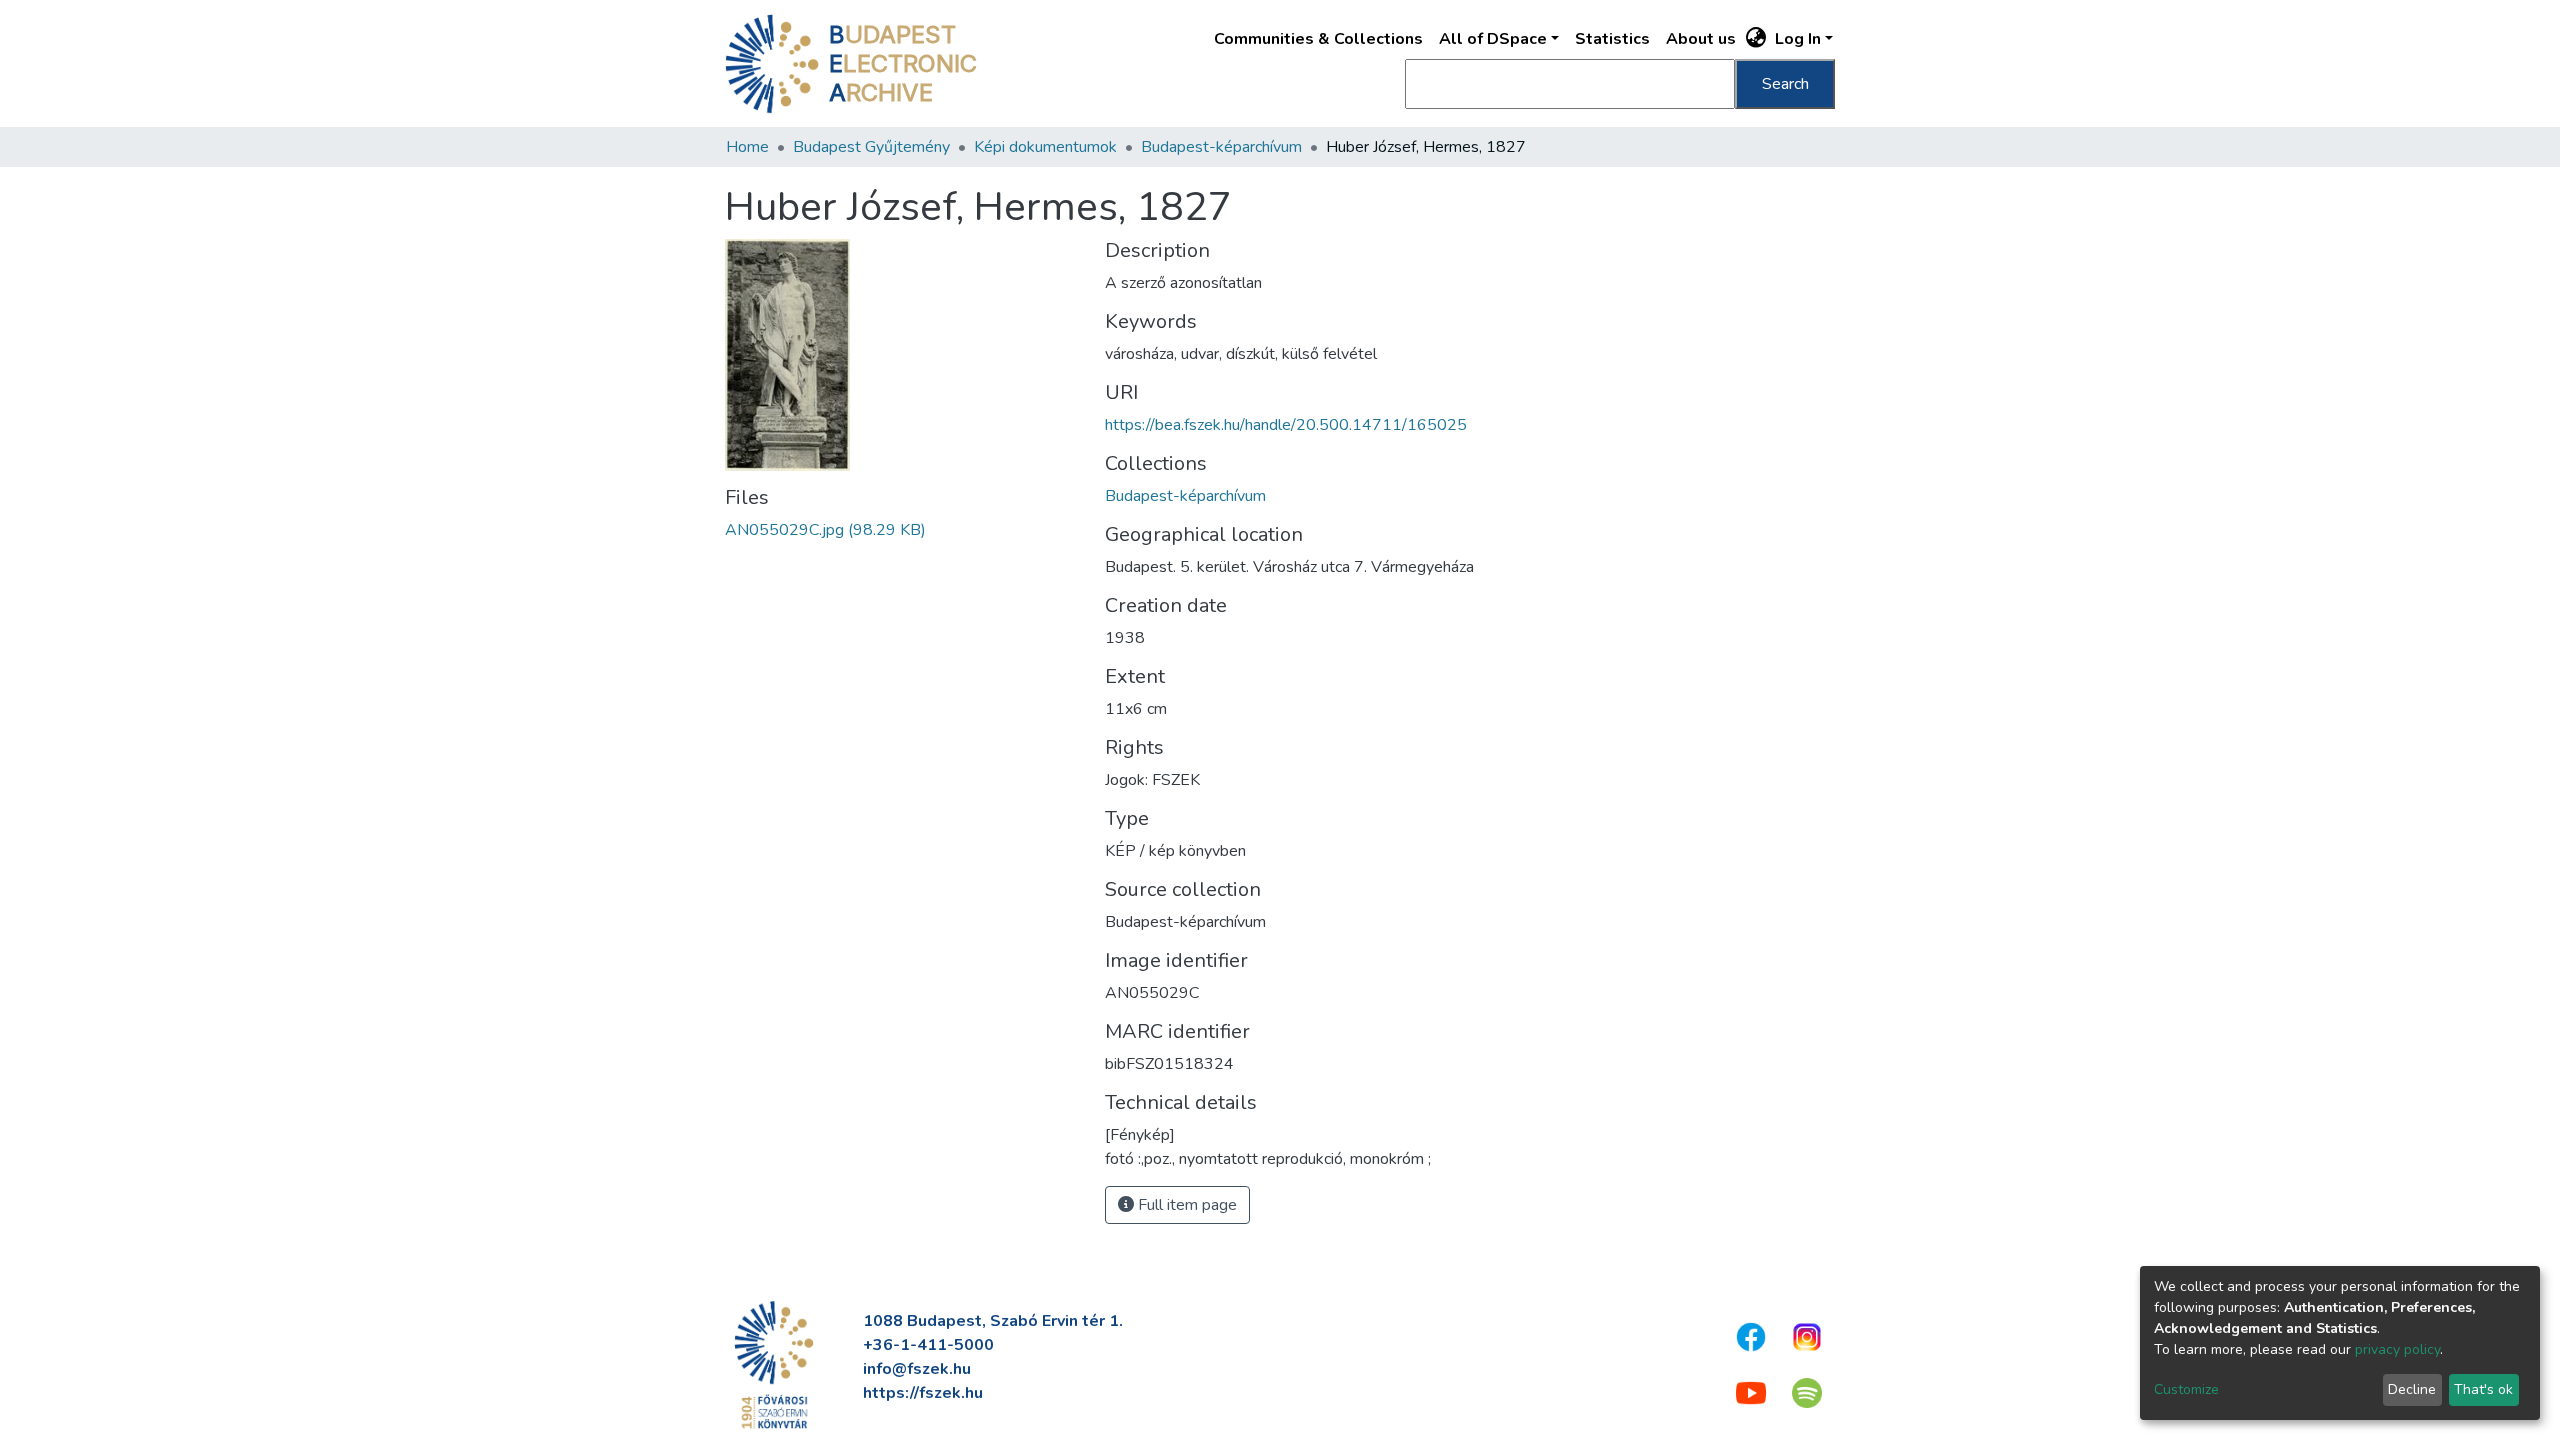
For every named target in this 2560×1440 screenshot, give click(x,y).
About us (1701, 39)
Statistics (1612, 39)
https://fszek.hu (923, 1393)
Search (1785, 84)
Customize (2186, 1389)
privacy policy (2397, 1349)
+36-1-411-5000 (928, 1345)
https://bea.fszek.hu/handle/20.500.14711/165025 (1286, 425)
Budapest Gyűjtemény (871, 147)
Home (747, 147)
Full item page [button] (1185, 1205)
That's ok (2483, 1389)
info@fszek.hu (917, 1369)
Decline (2412, 1389)
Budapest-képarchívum (1221, 147)
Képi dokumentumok (1045, 147)
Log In (1798, 39)
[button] (1756, 39)
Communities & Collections (1318, 39)
